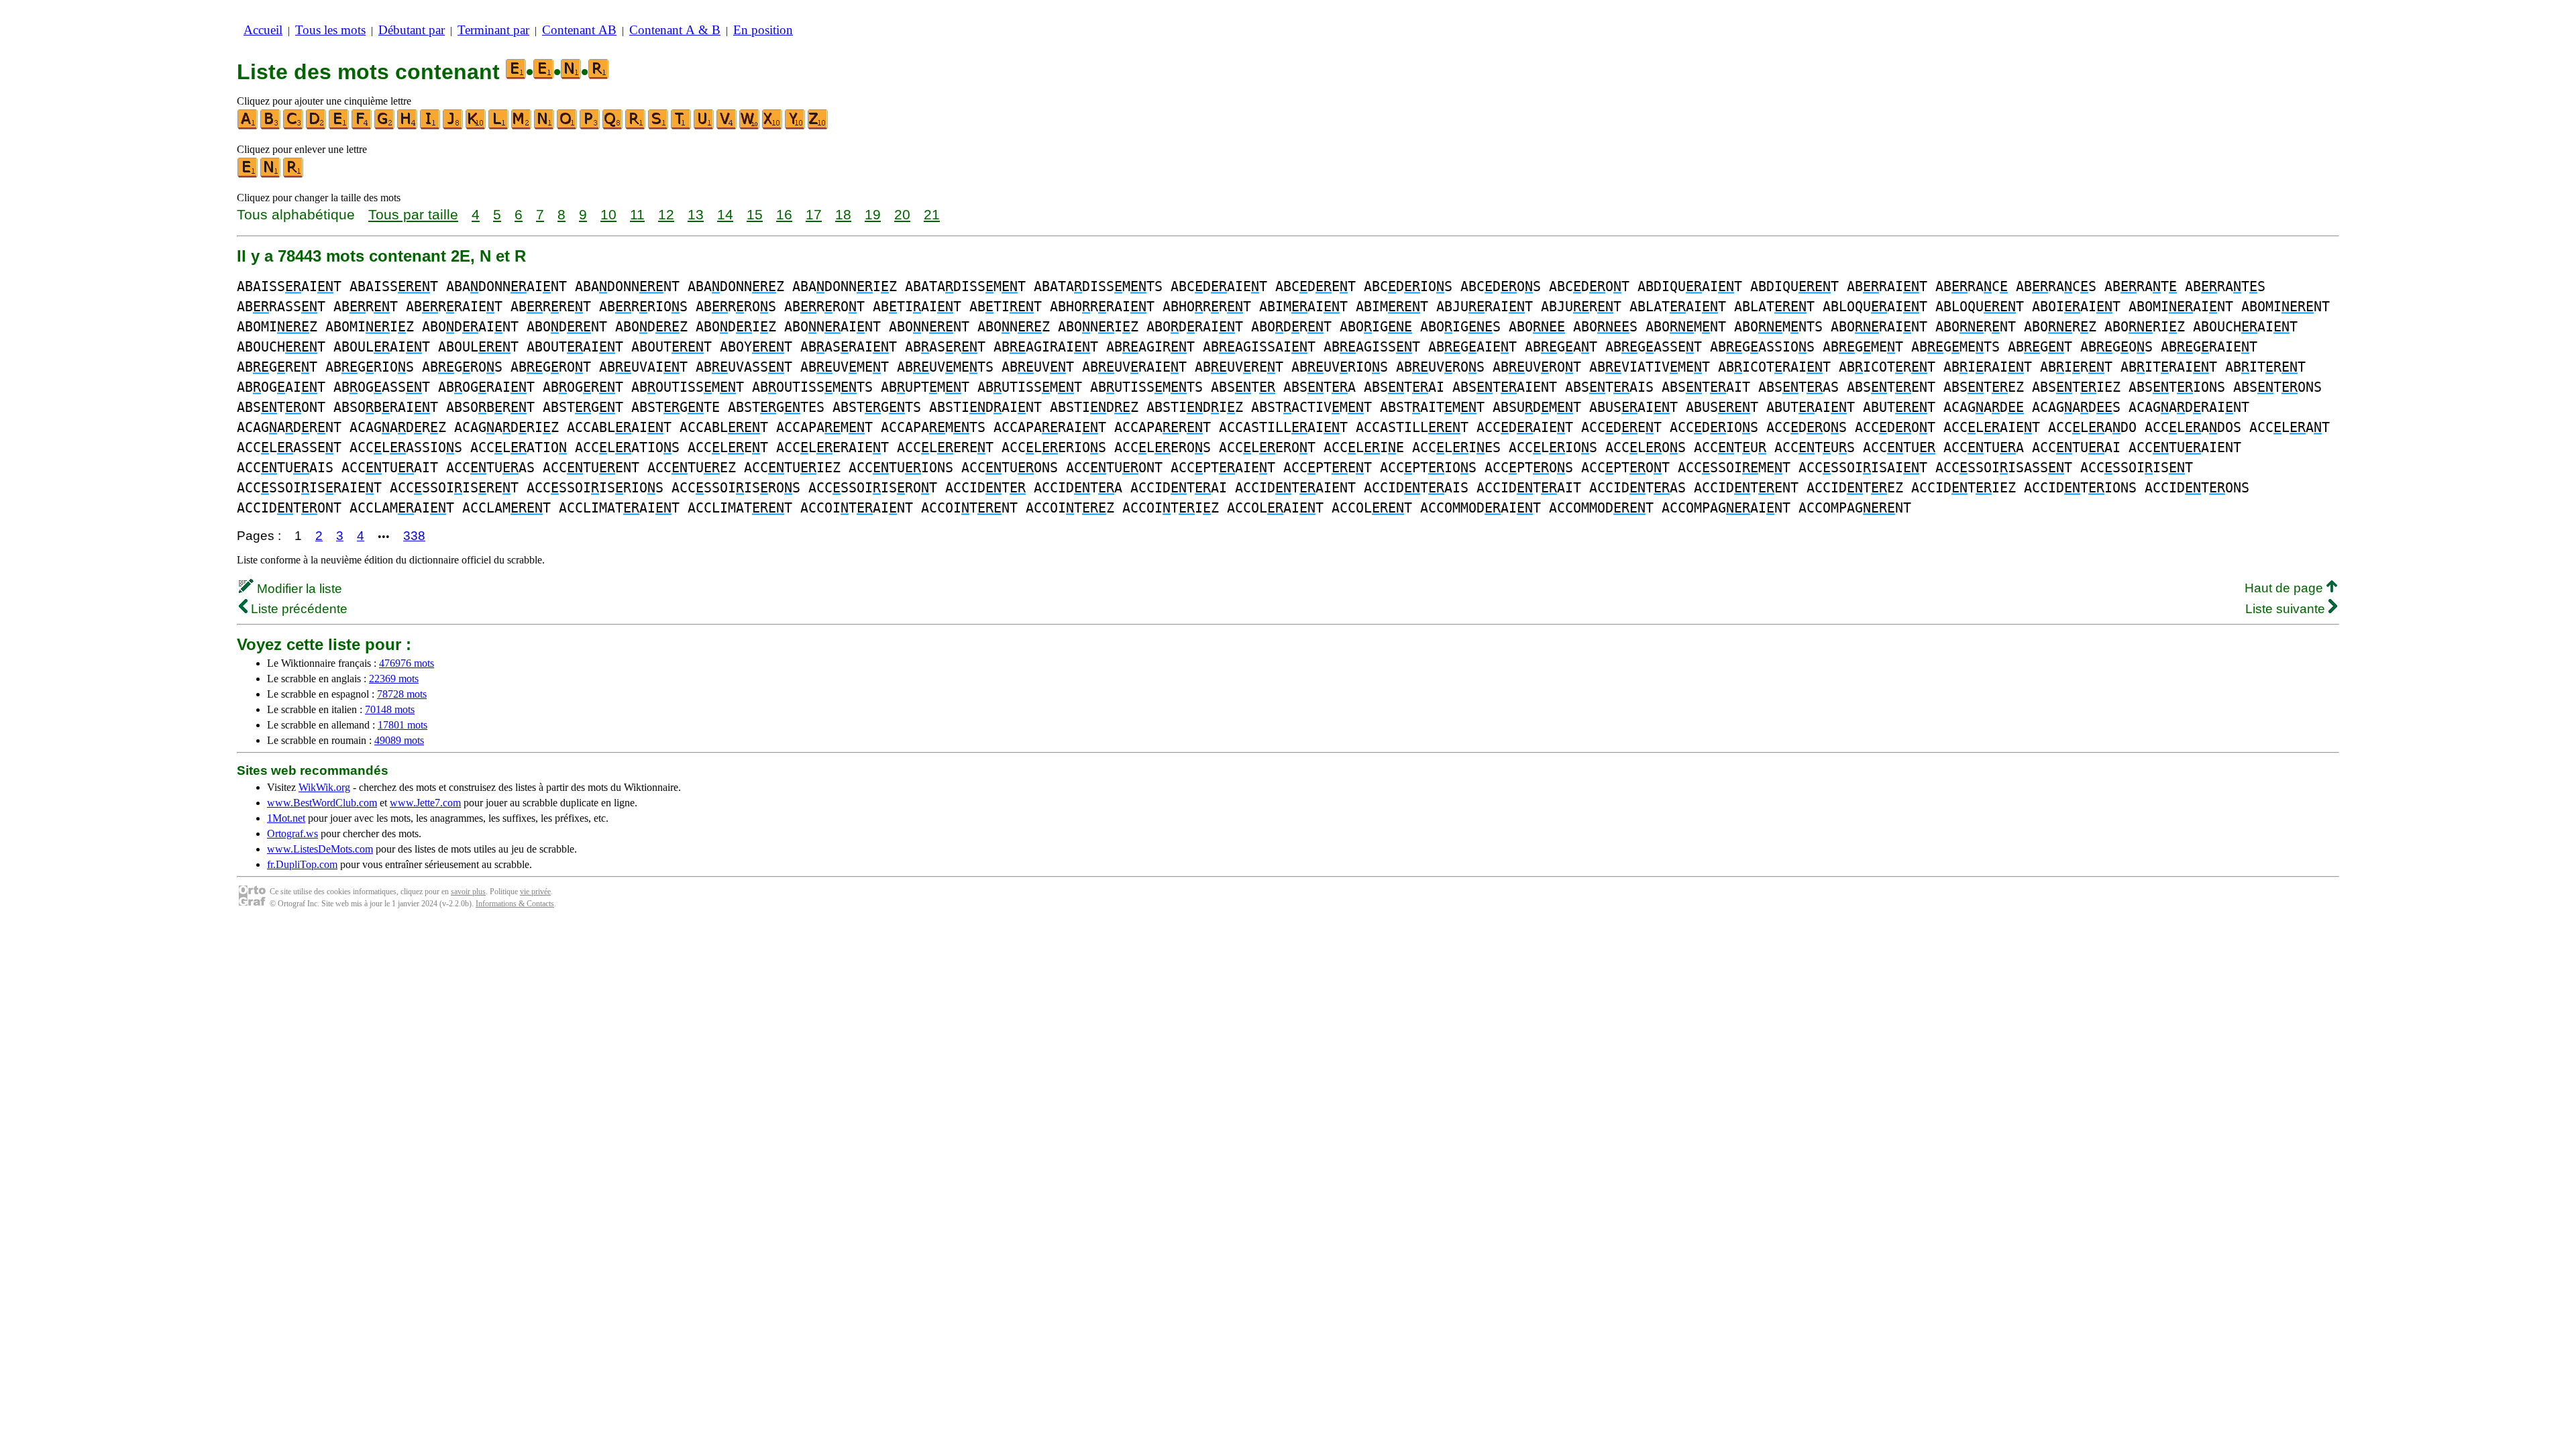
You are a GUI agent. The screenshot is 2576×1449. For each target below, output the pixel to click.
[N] (545, 126)
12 (666, 214)
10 (608, 214)
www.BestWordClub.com (322, 803)
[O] (568, 126)
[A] (248, 126)
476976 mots (407, 663)
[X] (773, 126)
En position (763, 30)
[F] (362, 126)
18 (843, 214)
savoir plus (468, 892)
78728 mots (402, 694)
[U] (704, 126)
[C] (294, 126)
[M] (522, 126)
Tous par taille (413, 214)
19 (873, 214)
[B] (271, 126)
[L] (499, 126)
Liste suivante (2287, 609)
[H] (408, 126)
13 (696, 214)
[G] (385, 126)
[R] (636, 126)
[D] (317, 126)
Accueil (263, 30)
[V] (727, 126)
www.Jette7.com (425, 803)
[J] (453, 126)
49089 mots (399, 740)
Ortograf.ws (292, 834)
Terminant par (493, 30)
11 (637, 214)
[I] (431, 126)
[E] (339, 126)
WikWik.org (324, 787)
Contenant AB (579, 30)
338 (414, 536)
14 (725, 214)
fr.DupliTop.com (302, 864)
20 (902, 214)
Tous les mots (330, 30)
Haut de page (2286, 588)
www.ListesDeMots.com (320, 849)
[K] (476, 126)
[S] (659, 126)
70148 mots (390, 709)
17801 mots (402, 725)
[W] (750, 126)
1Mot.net (286, 818)
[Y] (796, 126)
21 (932, 214)
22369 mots (394, 679)
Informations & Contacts (515, 904)
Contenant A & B (675, 30)
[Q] (613, 126)
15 (755, 214)
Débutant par (412, 30)
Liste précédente (298, 609)
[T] (682, 126)
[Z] (818, 126)
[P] (590, 126)
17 (814, 214)
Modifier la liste (298, 589)
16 (784, 214)
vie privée (535, 892)
